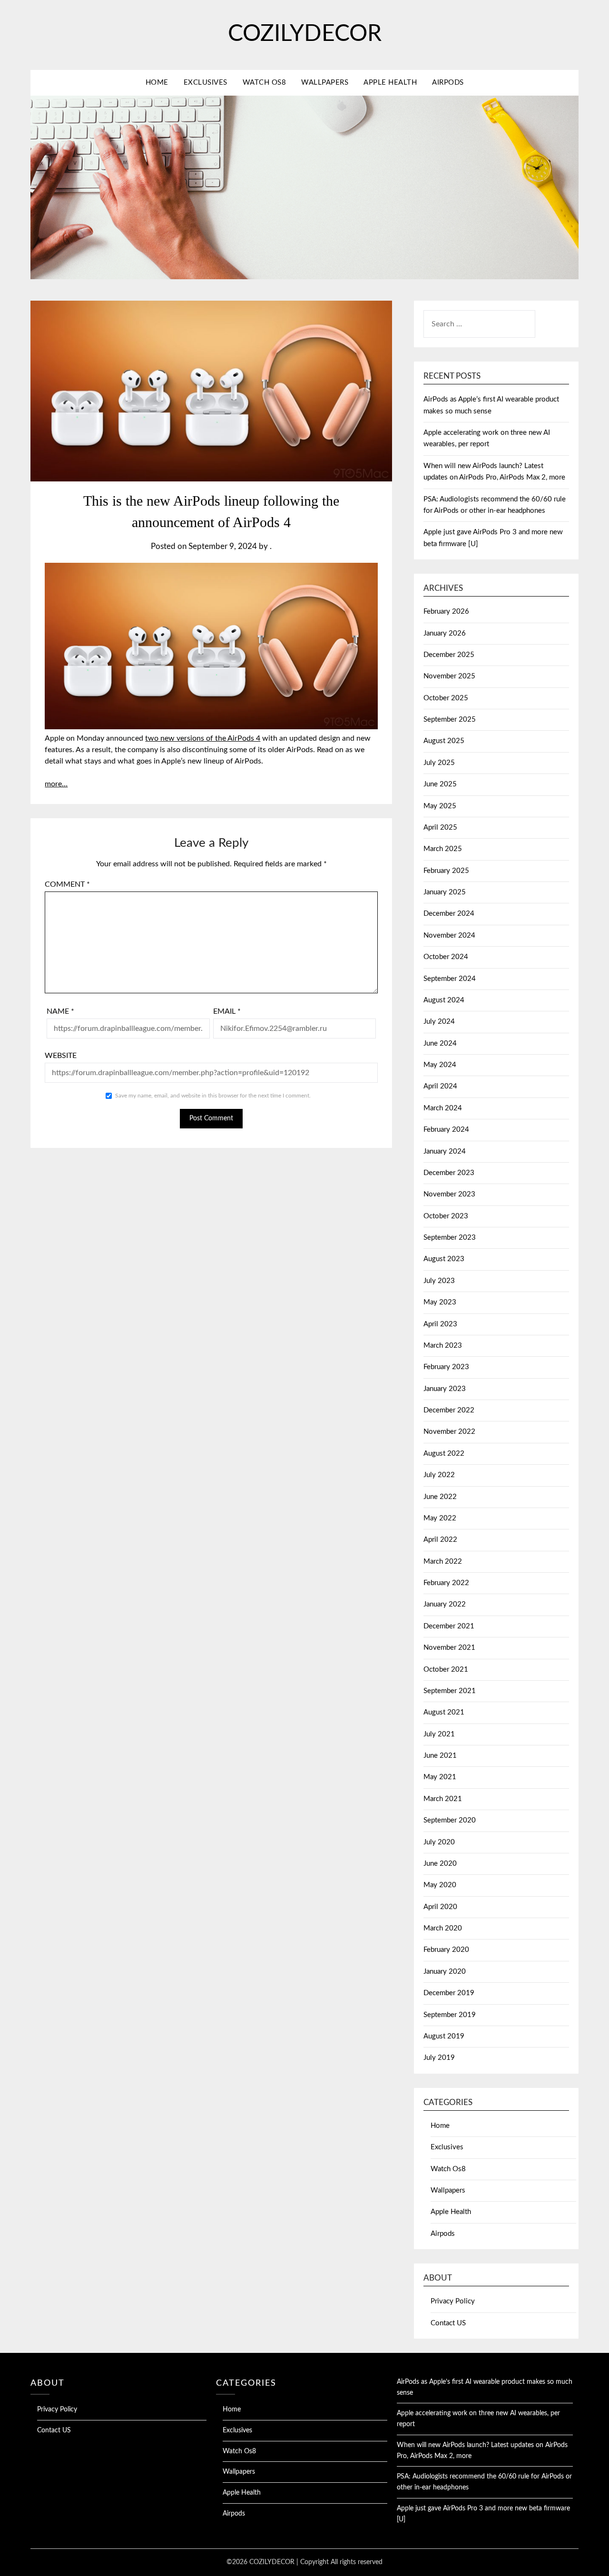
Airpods (448, 83)
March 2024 (443, 1108)
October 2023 (446, 1216)
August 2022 (444, 1454)
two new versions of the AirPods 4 (203, 738)
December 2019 (449, 1993)
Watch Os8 (265, 83)
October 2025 (446, 698)
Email (227, 1011)
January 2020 (445, 1972)
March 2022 (443, 1562)
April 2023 (440, 1324)
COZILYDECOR (305, 34)
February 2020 (446, 1950)
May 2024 (440, 1065)
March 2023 (443, 1346)
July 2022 (439, 1475)
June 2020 (440, 1864)
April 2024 (440, 1086)
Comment (67, 884)
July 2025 (439, 763)
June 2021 (440, 1756)
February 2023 (446, 1367)
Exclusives (206, 83)
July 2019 (439, 2058)
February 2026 (446, 612)
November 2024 (449, 935)
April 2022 (440, 1540)
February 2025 (446, 871)
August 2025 (444, 741)
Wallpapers (325, 83)
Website (61, 1056)
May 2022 (440, 1518)
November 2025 (449, 676)
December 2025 (449, 655)
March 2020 (443, 1928)
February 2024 (446, 1130)
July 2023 (439, 1281)
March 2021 (443, 1799)
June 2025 (440, 784)
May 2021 (440, 1777)
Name (60, 1011)
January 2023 (445, 1389)
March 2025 (443, 849)
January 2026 (445, 633)
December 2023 (449, 1173)
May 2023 (440, 1302)
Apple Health (390, 83)
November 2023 (449, 1194)
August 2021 (444, 1712)
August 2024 (444, 1000)
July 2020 (439, 1842)
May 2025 (440, 806)
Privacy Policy (453, 2301)
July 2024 (439, 1022)
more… (56, 784)
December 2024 (449, 914)
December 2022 (449, 1410)
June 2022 (440, 1497)
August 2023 (444, 1259)
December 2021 (449, 1626)
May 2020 (440, 1885)
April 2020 (440, 1907)
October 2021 (446, 1670)
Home (157, 83)
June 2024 (440, 1043)
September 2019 (450, 2015)
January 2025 (445, 892)
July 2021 (439, 1734)
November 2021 (449, 1648)
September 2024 (450, 979)
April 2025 (440, 828)
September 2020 (450, 1820)
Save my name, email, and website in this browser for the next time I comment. (213, 1096)
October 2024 (446, 957)
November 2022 (449, 1432)
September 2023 (450, 1238)
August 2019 (444, 2036)
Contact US (448, 2323)
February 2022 (446, 1583)
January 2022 (445, 1604)
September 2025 (450, 720)
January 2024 (445, 1151)
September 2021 (450, 1691)
